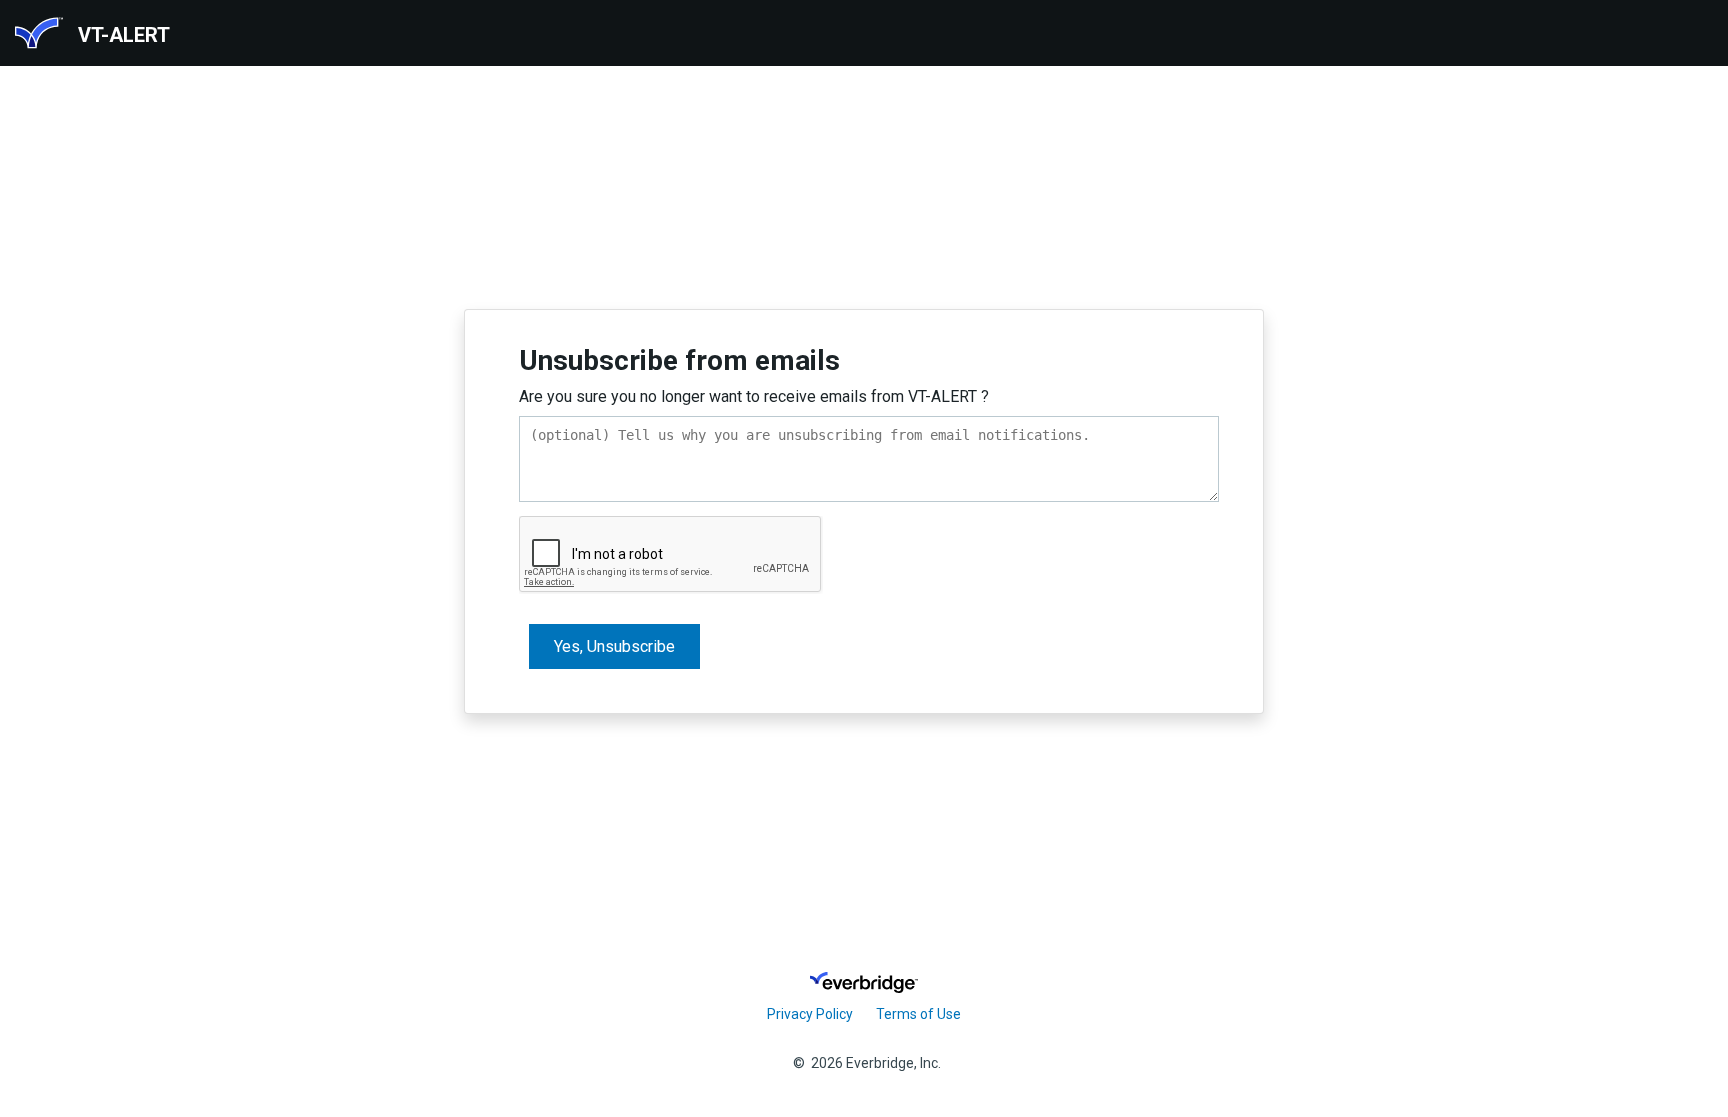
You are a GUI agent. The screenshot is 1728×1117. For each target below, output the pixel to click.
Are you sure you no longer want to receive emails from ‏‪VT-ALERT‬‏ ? (754, 396)
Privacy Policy (810, 1014)
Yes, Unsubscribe (614, 646)
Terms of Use (918, 1014)
